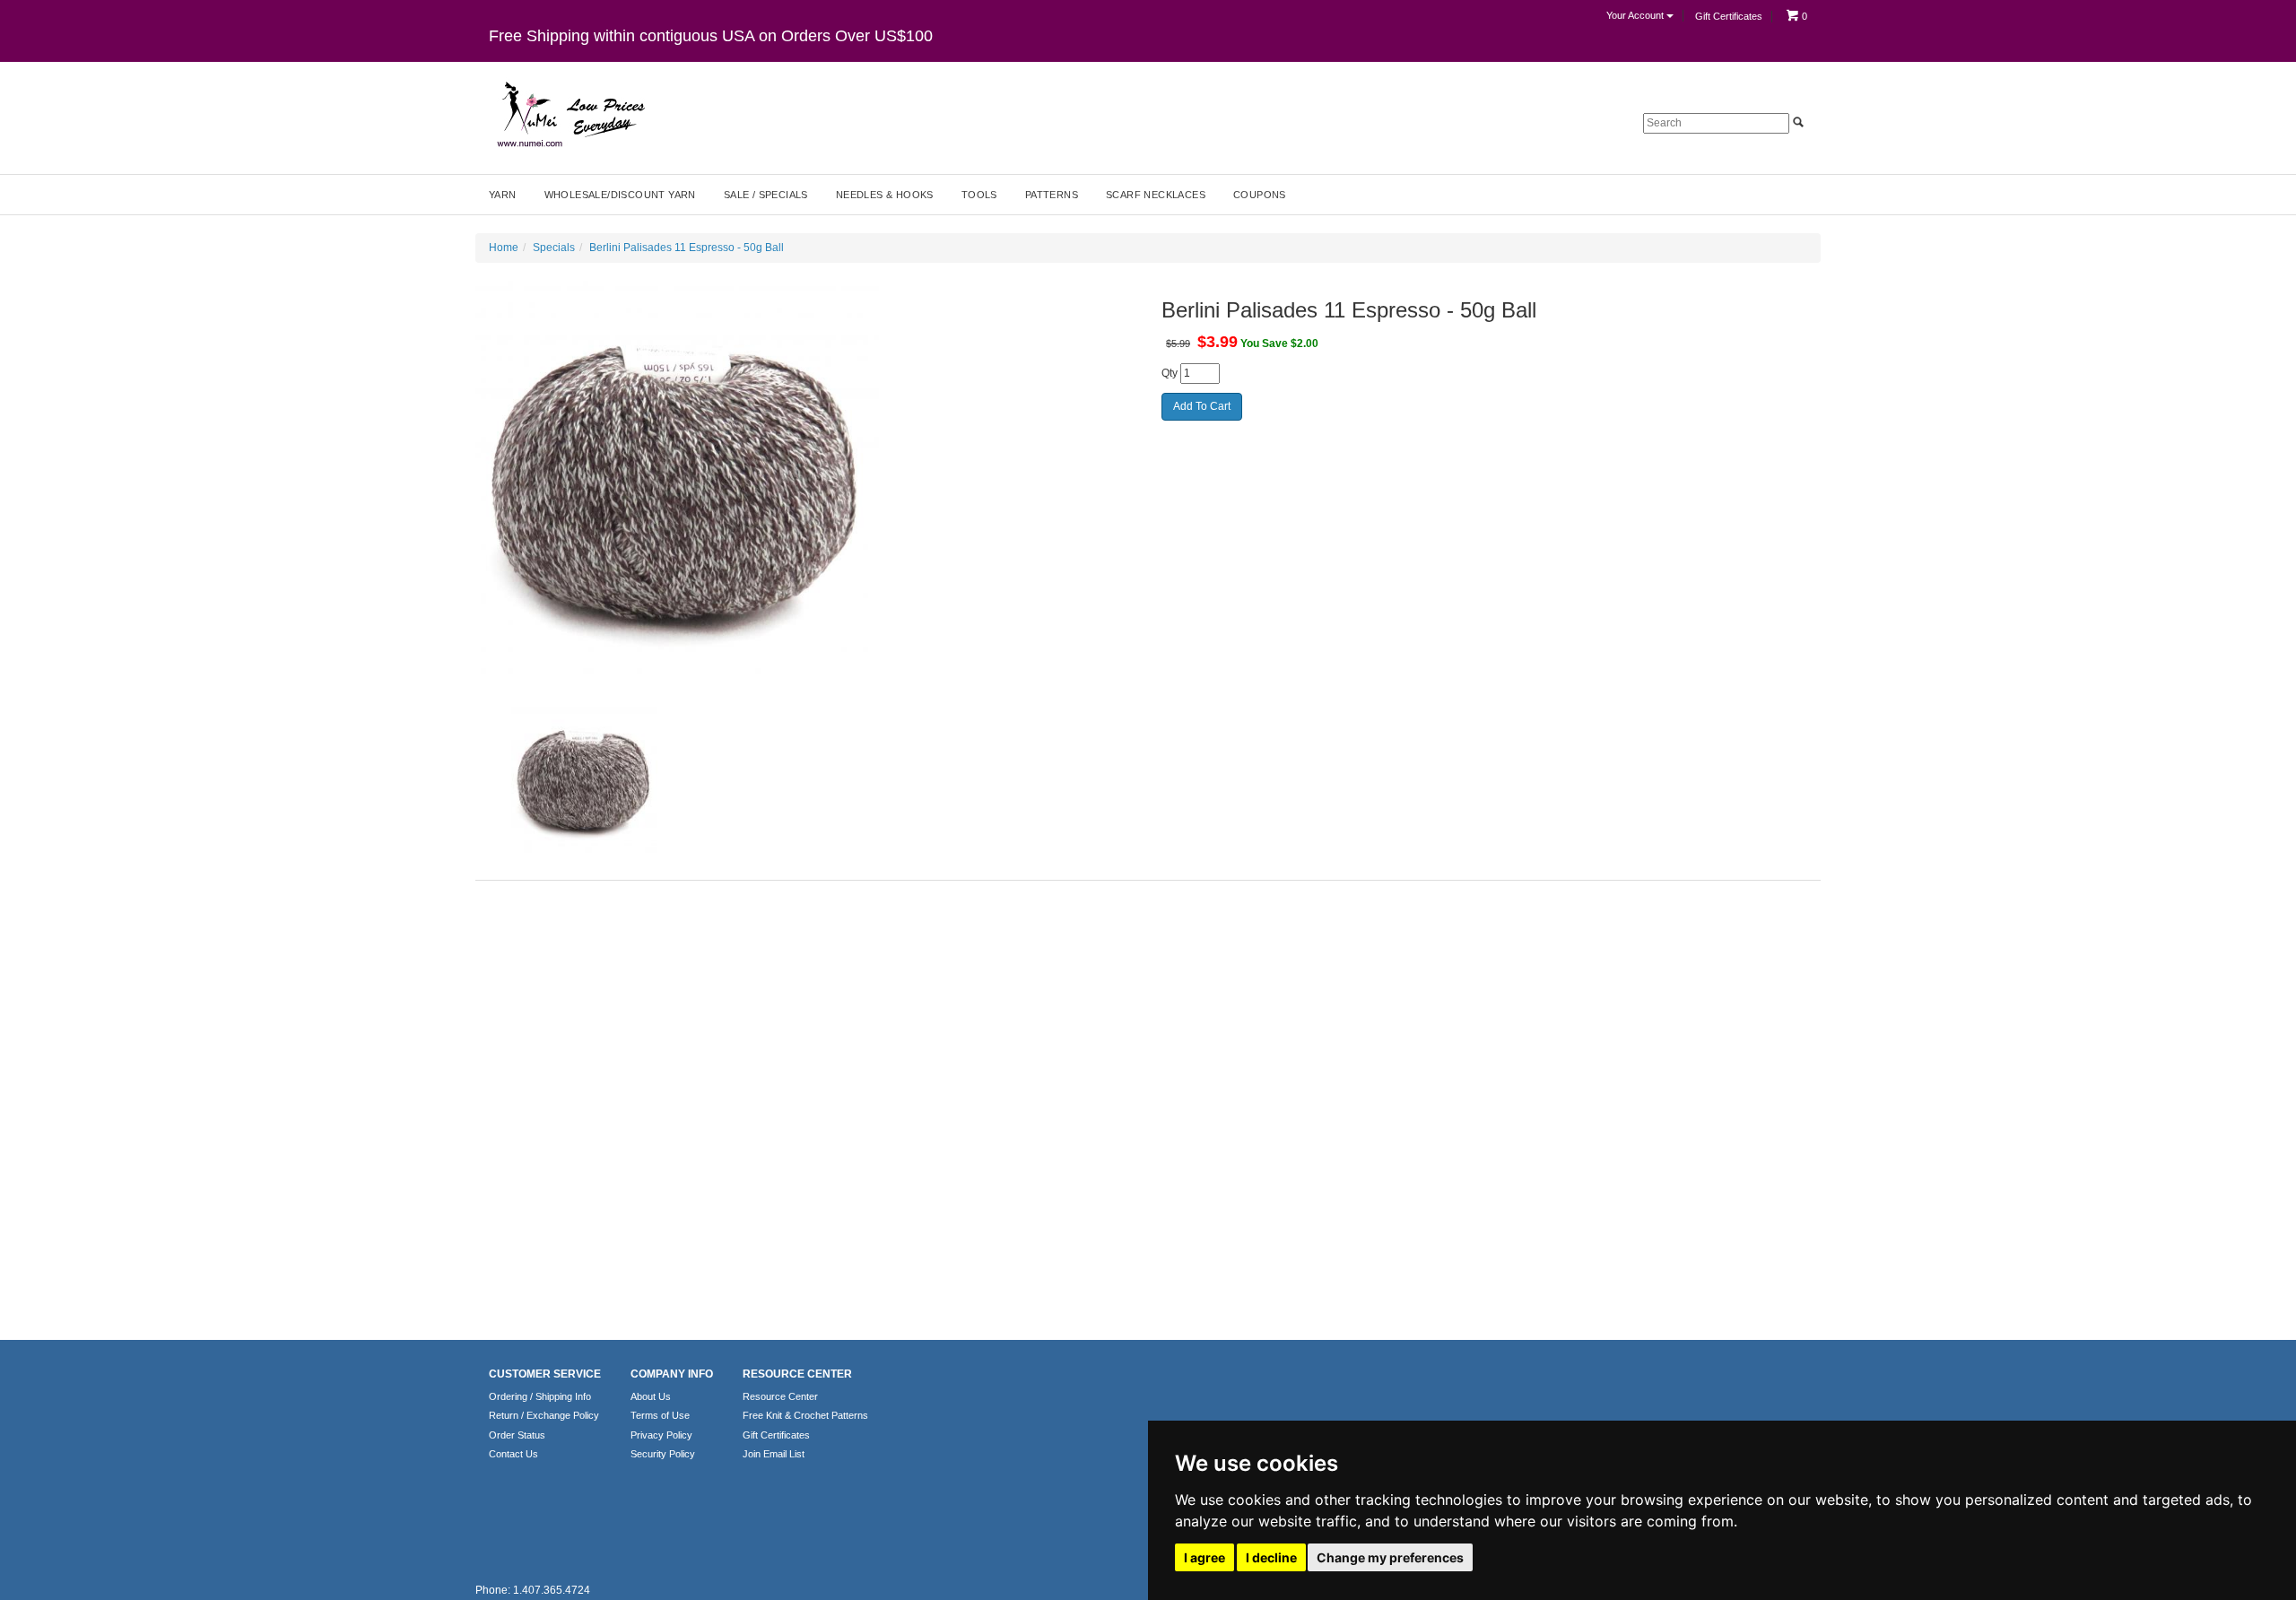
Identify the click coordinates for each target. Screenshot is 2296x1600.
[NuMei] (570, 115)
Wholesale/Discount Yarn (620, 195)
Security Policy (663, 1454)
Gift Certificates (1729, 16)
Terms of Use (660, 1415)
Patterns (1052, 195)
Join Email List (774, 1454)
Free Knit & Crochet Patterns (805, 1415)
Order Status (517, 1435)
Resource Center (780, 1396)
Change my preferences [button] (1390, 1557)
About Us (651, 1396)
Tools (979, 195)
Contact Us (513, 1454)
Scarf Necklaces (1156, 195)
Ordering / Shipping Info (540, 1396)
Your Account (1636, 15)
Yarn (503, 195)
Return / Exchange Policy (544, 1415)
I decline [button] (1271, 1557)
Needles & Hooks (885, 195)
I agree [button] (1205, 1557)
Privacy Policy (661, 1435)
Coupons (1260, 195)
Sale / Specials (766, 195)
